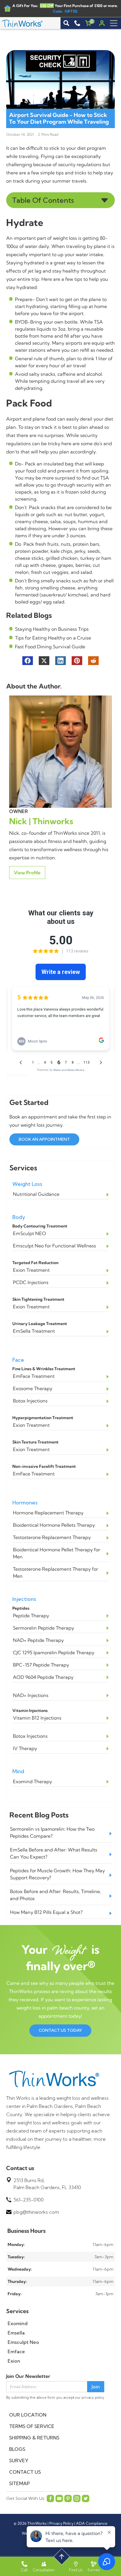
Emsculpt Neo (23, 2342)
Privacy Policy (61, 2523)
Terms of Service (32, 2426)
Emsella (16, 2333)
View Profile (27, 873)
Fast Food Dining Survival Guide (50, 647)
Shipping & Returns (34, 2438)
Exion (14, 2361)
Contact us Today (60, 2030)
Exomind (18, 2323)
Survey (19, 2461)
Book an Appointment (44, 1139)
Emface (16, 2351)
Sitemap (19, 2483)
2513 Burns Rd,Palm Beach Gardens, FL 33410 (47, 2184)
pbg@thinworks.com (36, 2212)
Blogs (17, 2449)
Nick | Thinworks (41, 821)
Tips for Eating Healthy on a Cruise (53, 638)
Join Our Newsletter (28, 2376)
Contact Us (25, 2472)
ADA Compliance (92, 2523)
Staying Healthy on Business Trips (52, 629)
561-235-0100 (29, 2200)
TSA (105, 478)
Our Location (28, 2415)
